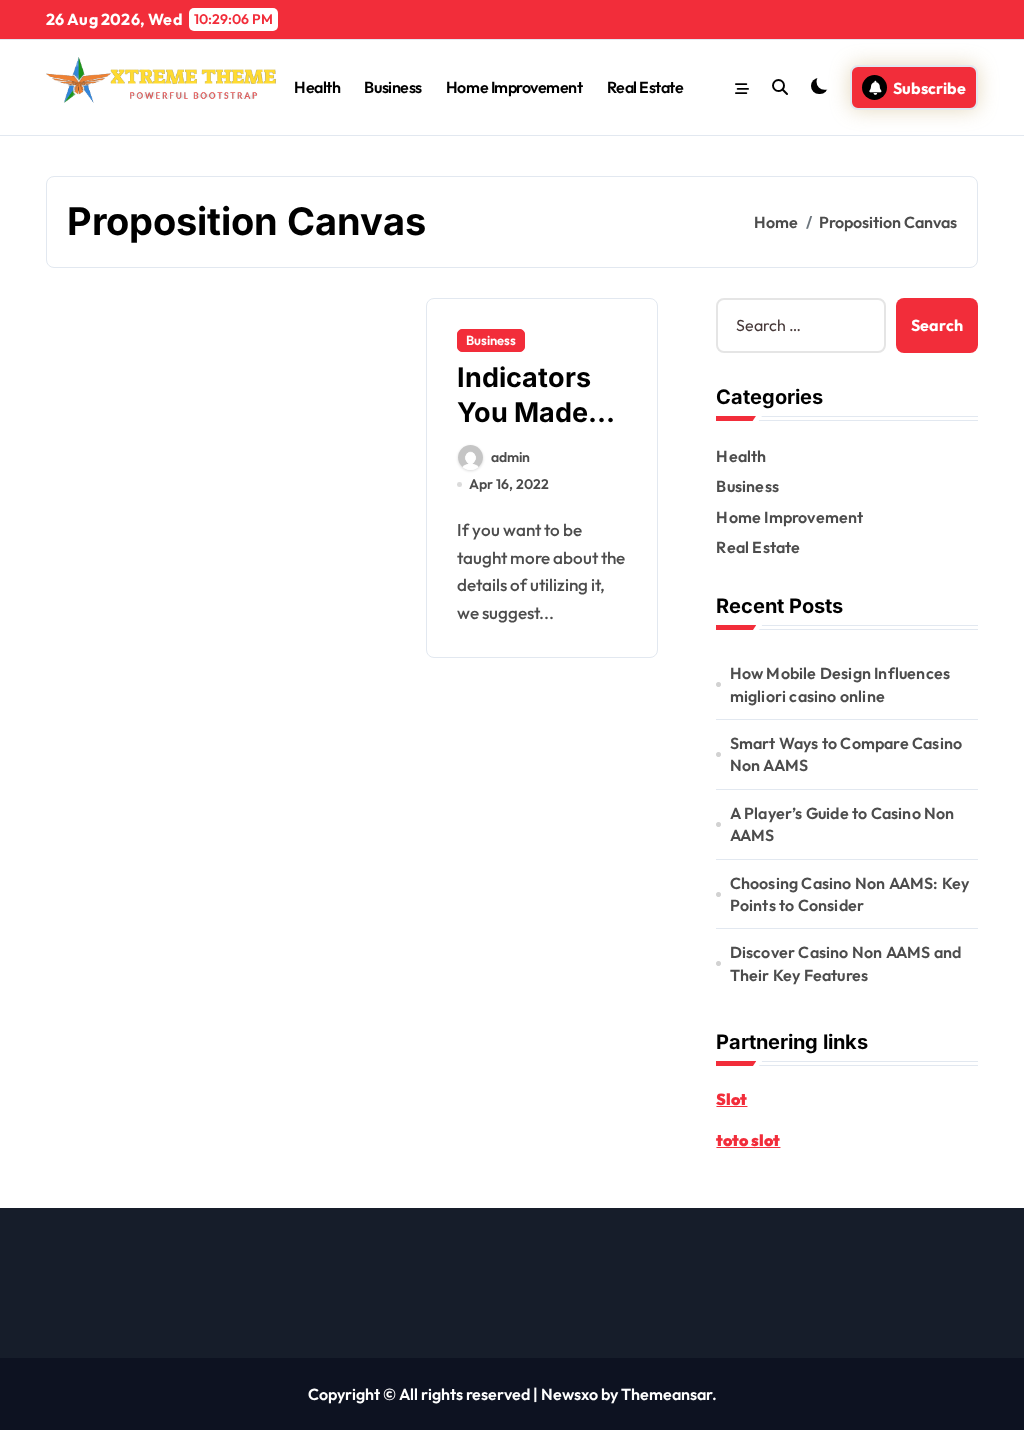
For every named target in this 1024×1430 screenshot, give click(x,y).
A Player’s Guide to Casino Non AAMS (842, 824)
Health (317, 87)
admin (510, 457)
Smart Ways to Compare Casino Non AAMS (846, 754)
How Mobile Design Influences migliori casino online (840, 684)
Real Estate (645, 87)
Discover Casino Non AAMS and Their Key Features (846, 963)
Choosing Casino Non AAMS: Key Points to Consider (850, 894)
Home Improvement (514, 87)
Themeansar (666, 1394)
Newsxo (569, 1394)
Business (392, 87)
